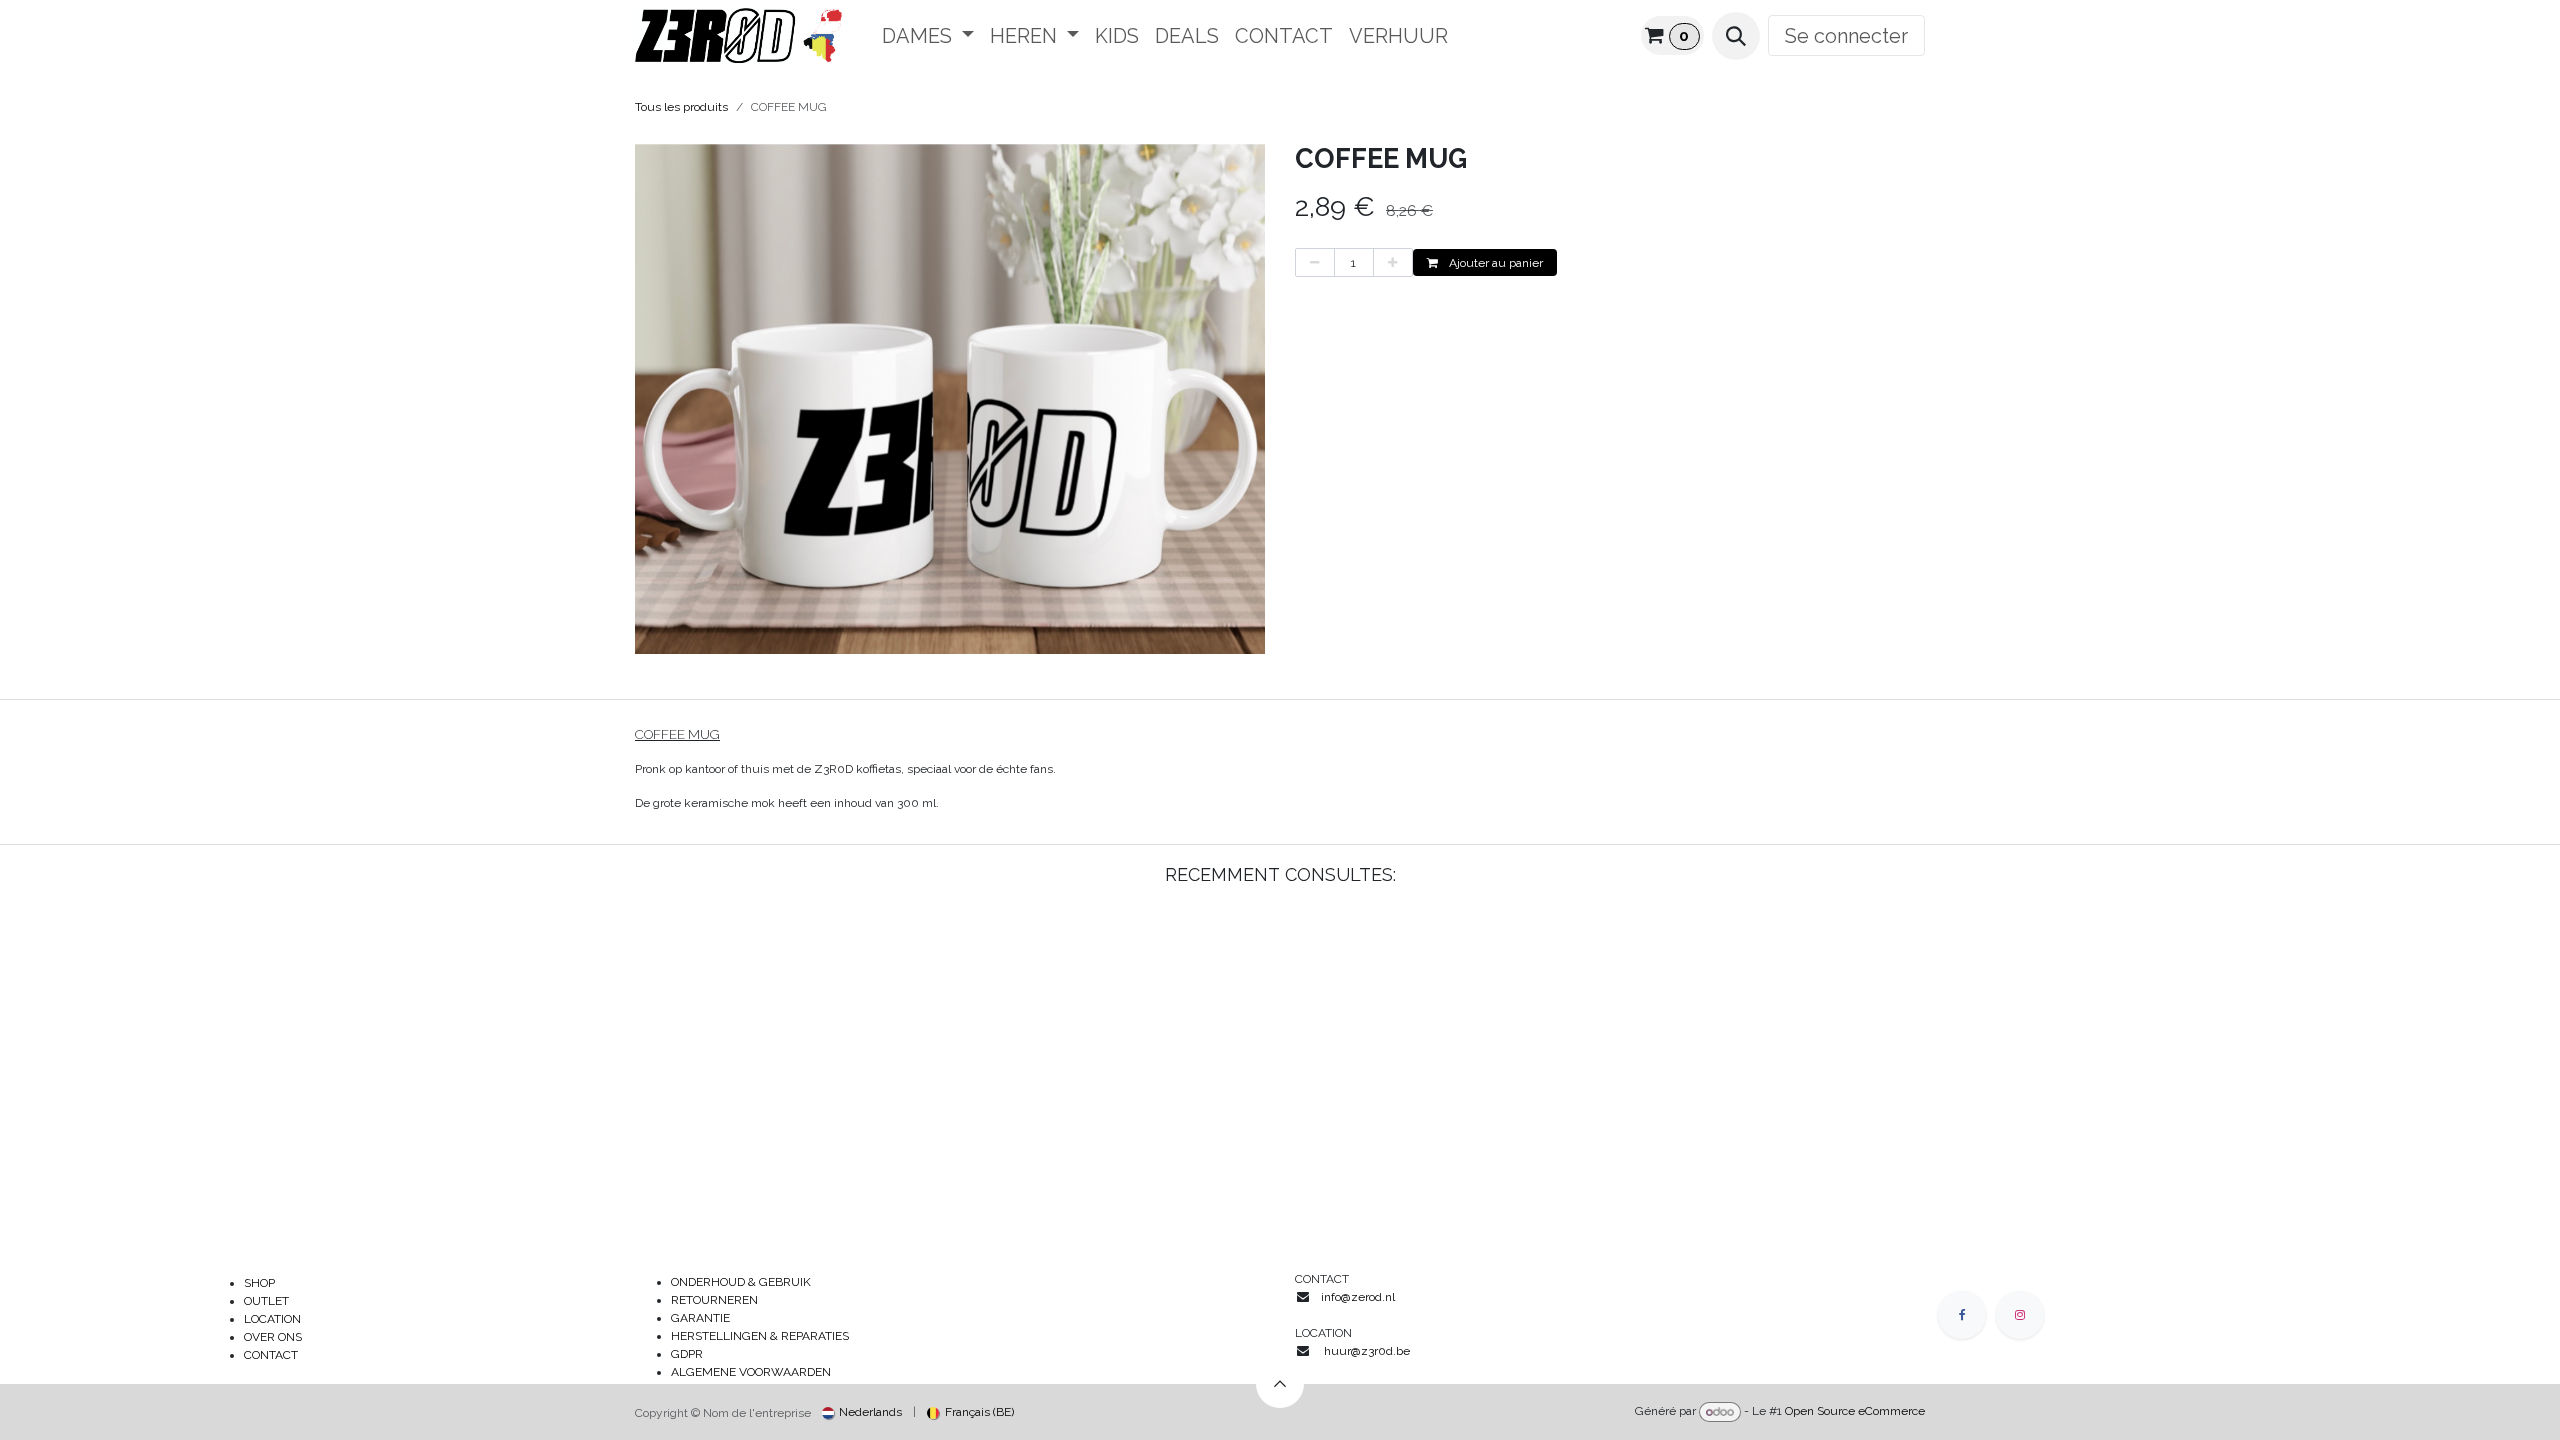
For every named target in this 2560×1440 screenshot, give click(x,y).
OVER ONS (273, 1337)
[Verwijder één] (1315, 263)
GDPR (687, 1354)
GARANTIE (700, 1318)
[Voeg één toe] (1393, 263)
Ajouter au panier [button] (1494, 263)
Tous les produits (681, 107)
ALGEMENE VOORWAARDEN (751, 1372)
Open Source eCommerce (1855, 1412)
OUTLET (266, 1301)
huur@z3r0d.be (1367, 1351)
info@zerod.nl (1359, 1297)
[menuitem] (928, 36)
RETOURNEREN (714, 1300)
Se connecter (1846, 36)
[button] (1736, 36)
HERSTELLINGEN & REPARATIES (761, 1336)
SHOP (259, 1283)
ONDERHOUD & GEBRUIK (745, 1282)
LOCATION (272, 1319)
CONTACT (271, 1355)
